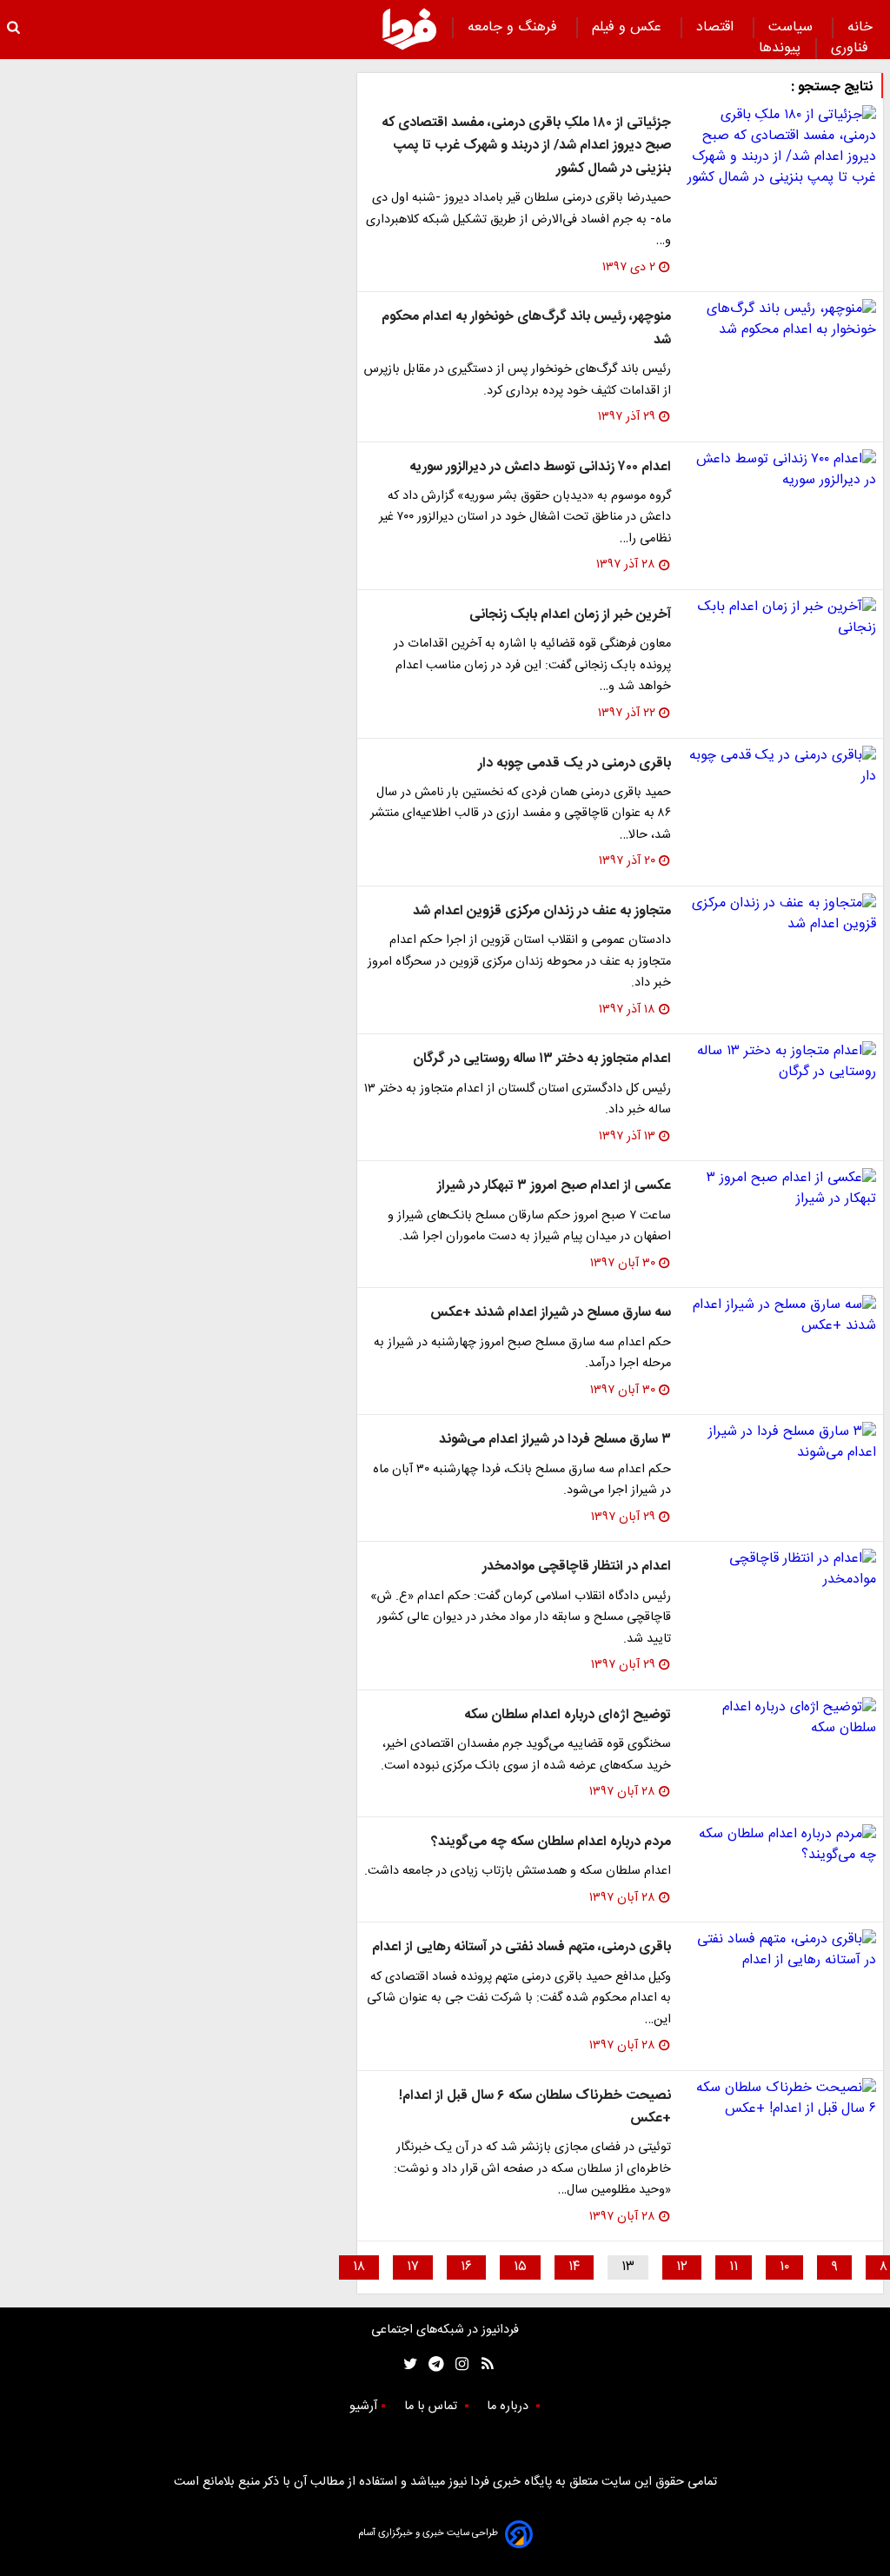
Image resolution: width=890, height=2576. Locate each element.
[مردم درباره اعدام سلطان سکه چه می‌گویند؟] (780, 1845)
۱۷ (413, 2267)
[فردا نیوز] (409, 29)
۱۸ (359, 2267)
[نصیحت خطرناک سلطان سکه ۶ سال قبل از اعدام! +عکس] (780, 2099)
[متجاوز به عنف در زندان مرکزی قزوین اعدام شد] (780, 914)
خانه (860, 27)
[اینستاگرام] (458, 2364)
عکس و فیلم (629, 27)
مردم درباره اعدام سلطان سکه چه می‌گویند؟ (551, 1842)
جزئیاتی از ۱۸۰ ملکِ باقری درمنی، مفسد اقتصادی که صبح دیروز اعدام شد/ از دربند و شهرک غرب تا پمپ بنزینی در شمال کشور (526, 146)
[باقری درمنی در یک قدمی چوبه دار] (780, 767)
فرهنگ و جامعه (515, 27)
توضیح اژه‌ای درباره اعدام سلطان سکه (568, 1715)
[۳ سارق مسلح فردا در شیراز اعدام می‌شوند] (780, 1443)
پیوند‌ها (780, 48)
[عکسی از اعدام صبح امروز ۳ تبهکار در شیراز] (780, 1189)
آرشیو (363, 2407)
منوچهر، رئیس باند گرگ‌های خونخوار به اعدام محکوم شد (526, 328)
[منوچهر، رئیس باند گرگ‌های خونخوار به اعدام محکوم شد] (780, 320)
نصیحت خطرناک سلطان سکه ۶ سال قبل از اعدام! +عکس (535, 2107)
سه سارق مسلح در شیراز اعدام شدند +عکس (551, 1313)
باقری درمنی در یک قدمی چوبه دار (575, 764)
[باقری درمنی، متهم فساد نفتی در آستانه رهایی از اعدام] (780, 1950)
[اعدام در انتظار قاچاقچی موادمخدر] (780, 1570)
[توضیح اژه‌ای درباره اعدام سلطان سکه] (780, 1718)
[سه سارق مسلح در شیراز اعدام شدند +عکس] (780, 1316)
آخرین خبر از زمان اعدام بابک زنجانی (570, 615)
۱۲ (682, 2267)
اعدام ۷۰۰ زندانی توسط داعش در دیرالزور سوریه (540, 467)
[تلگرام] (431, 2364)
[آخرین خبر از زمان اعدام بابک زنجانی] (780, 618)
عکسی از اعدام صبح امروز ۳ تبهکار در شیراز (554, 1186)
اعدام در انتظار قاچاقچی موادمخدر (577, 1567)
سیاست (793, 27)
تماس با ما (432, 2407)
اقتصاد (717, 27)
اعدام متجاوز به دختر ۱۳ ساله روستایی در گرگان (542, 1059)
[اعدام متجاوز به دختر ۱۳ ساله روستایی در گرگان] (780, 1062)
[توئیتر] (407, 2364)
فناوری (852, 48)
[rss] (482, 2364)
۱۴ (574, 2267)
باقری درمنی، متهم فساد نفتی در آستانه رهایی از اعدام (521, 1947)
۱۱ (734, 2267)
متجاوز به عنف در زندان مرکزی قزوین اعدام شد (542, 911)
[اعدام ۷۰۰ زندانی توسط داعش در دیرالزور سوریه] (780, 470)
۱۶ (466, 2267)
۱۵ (520, 2267)
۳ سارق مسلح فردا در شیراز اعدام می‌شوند (555, 1440)
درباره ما (509, 2407)
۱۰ (784, 2267)
